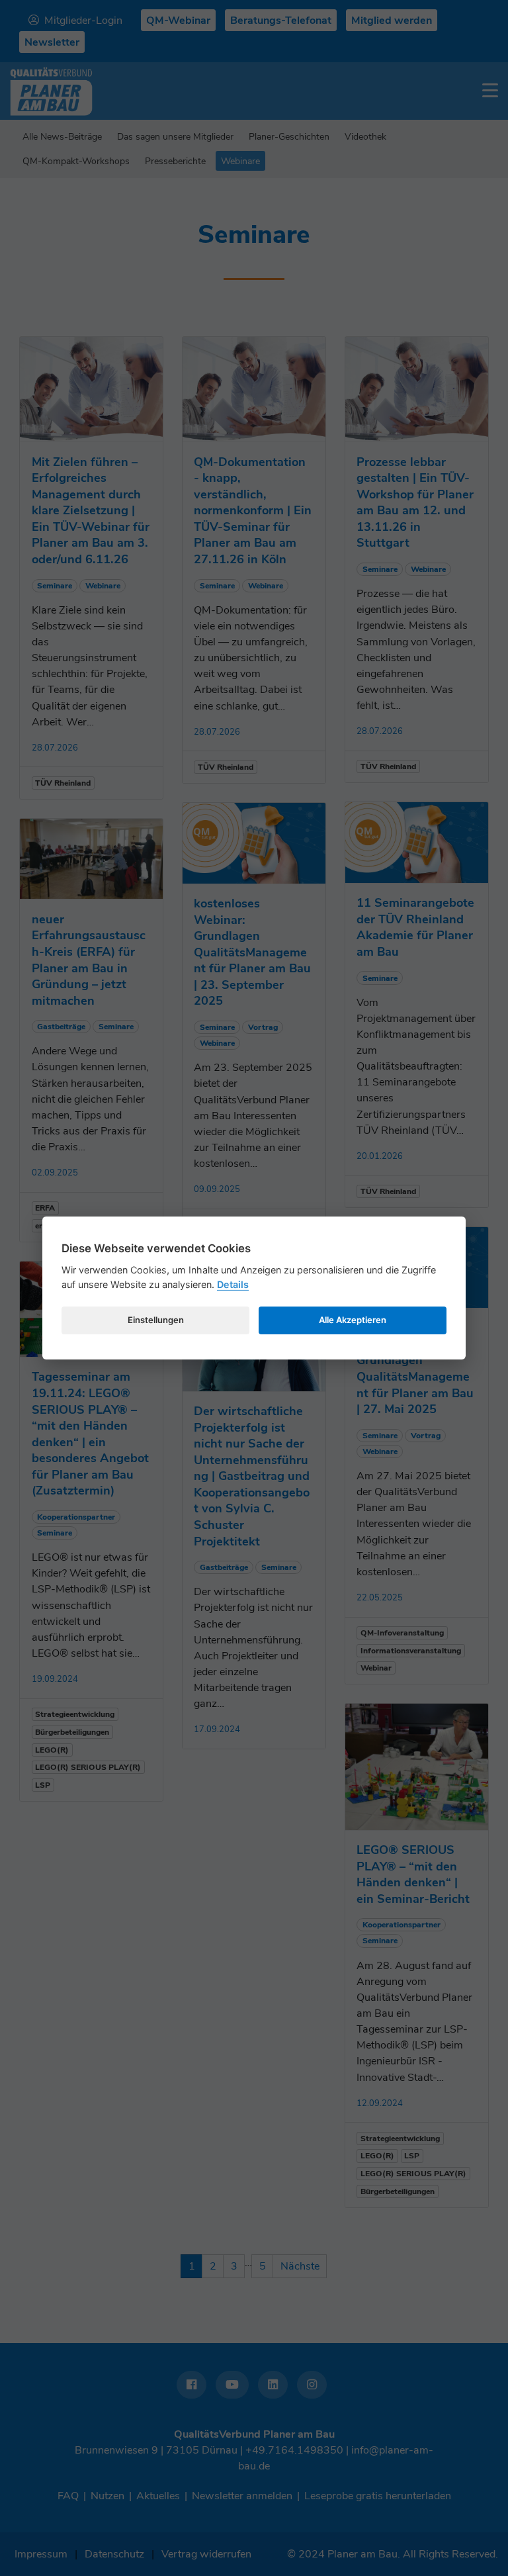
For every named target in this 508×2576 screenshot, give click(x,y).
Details (233, 1284)
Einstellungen (156, 1320)
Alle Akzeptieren (353, 1320)
